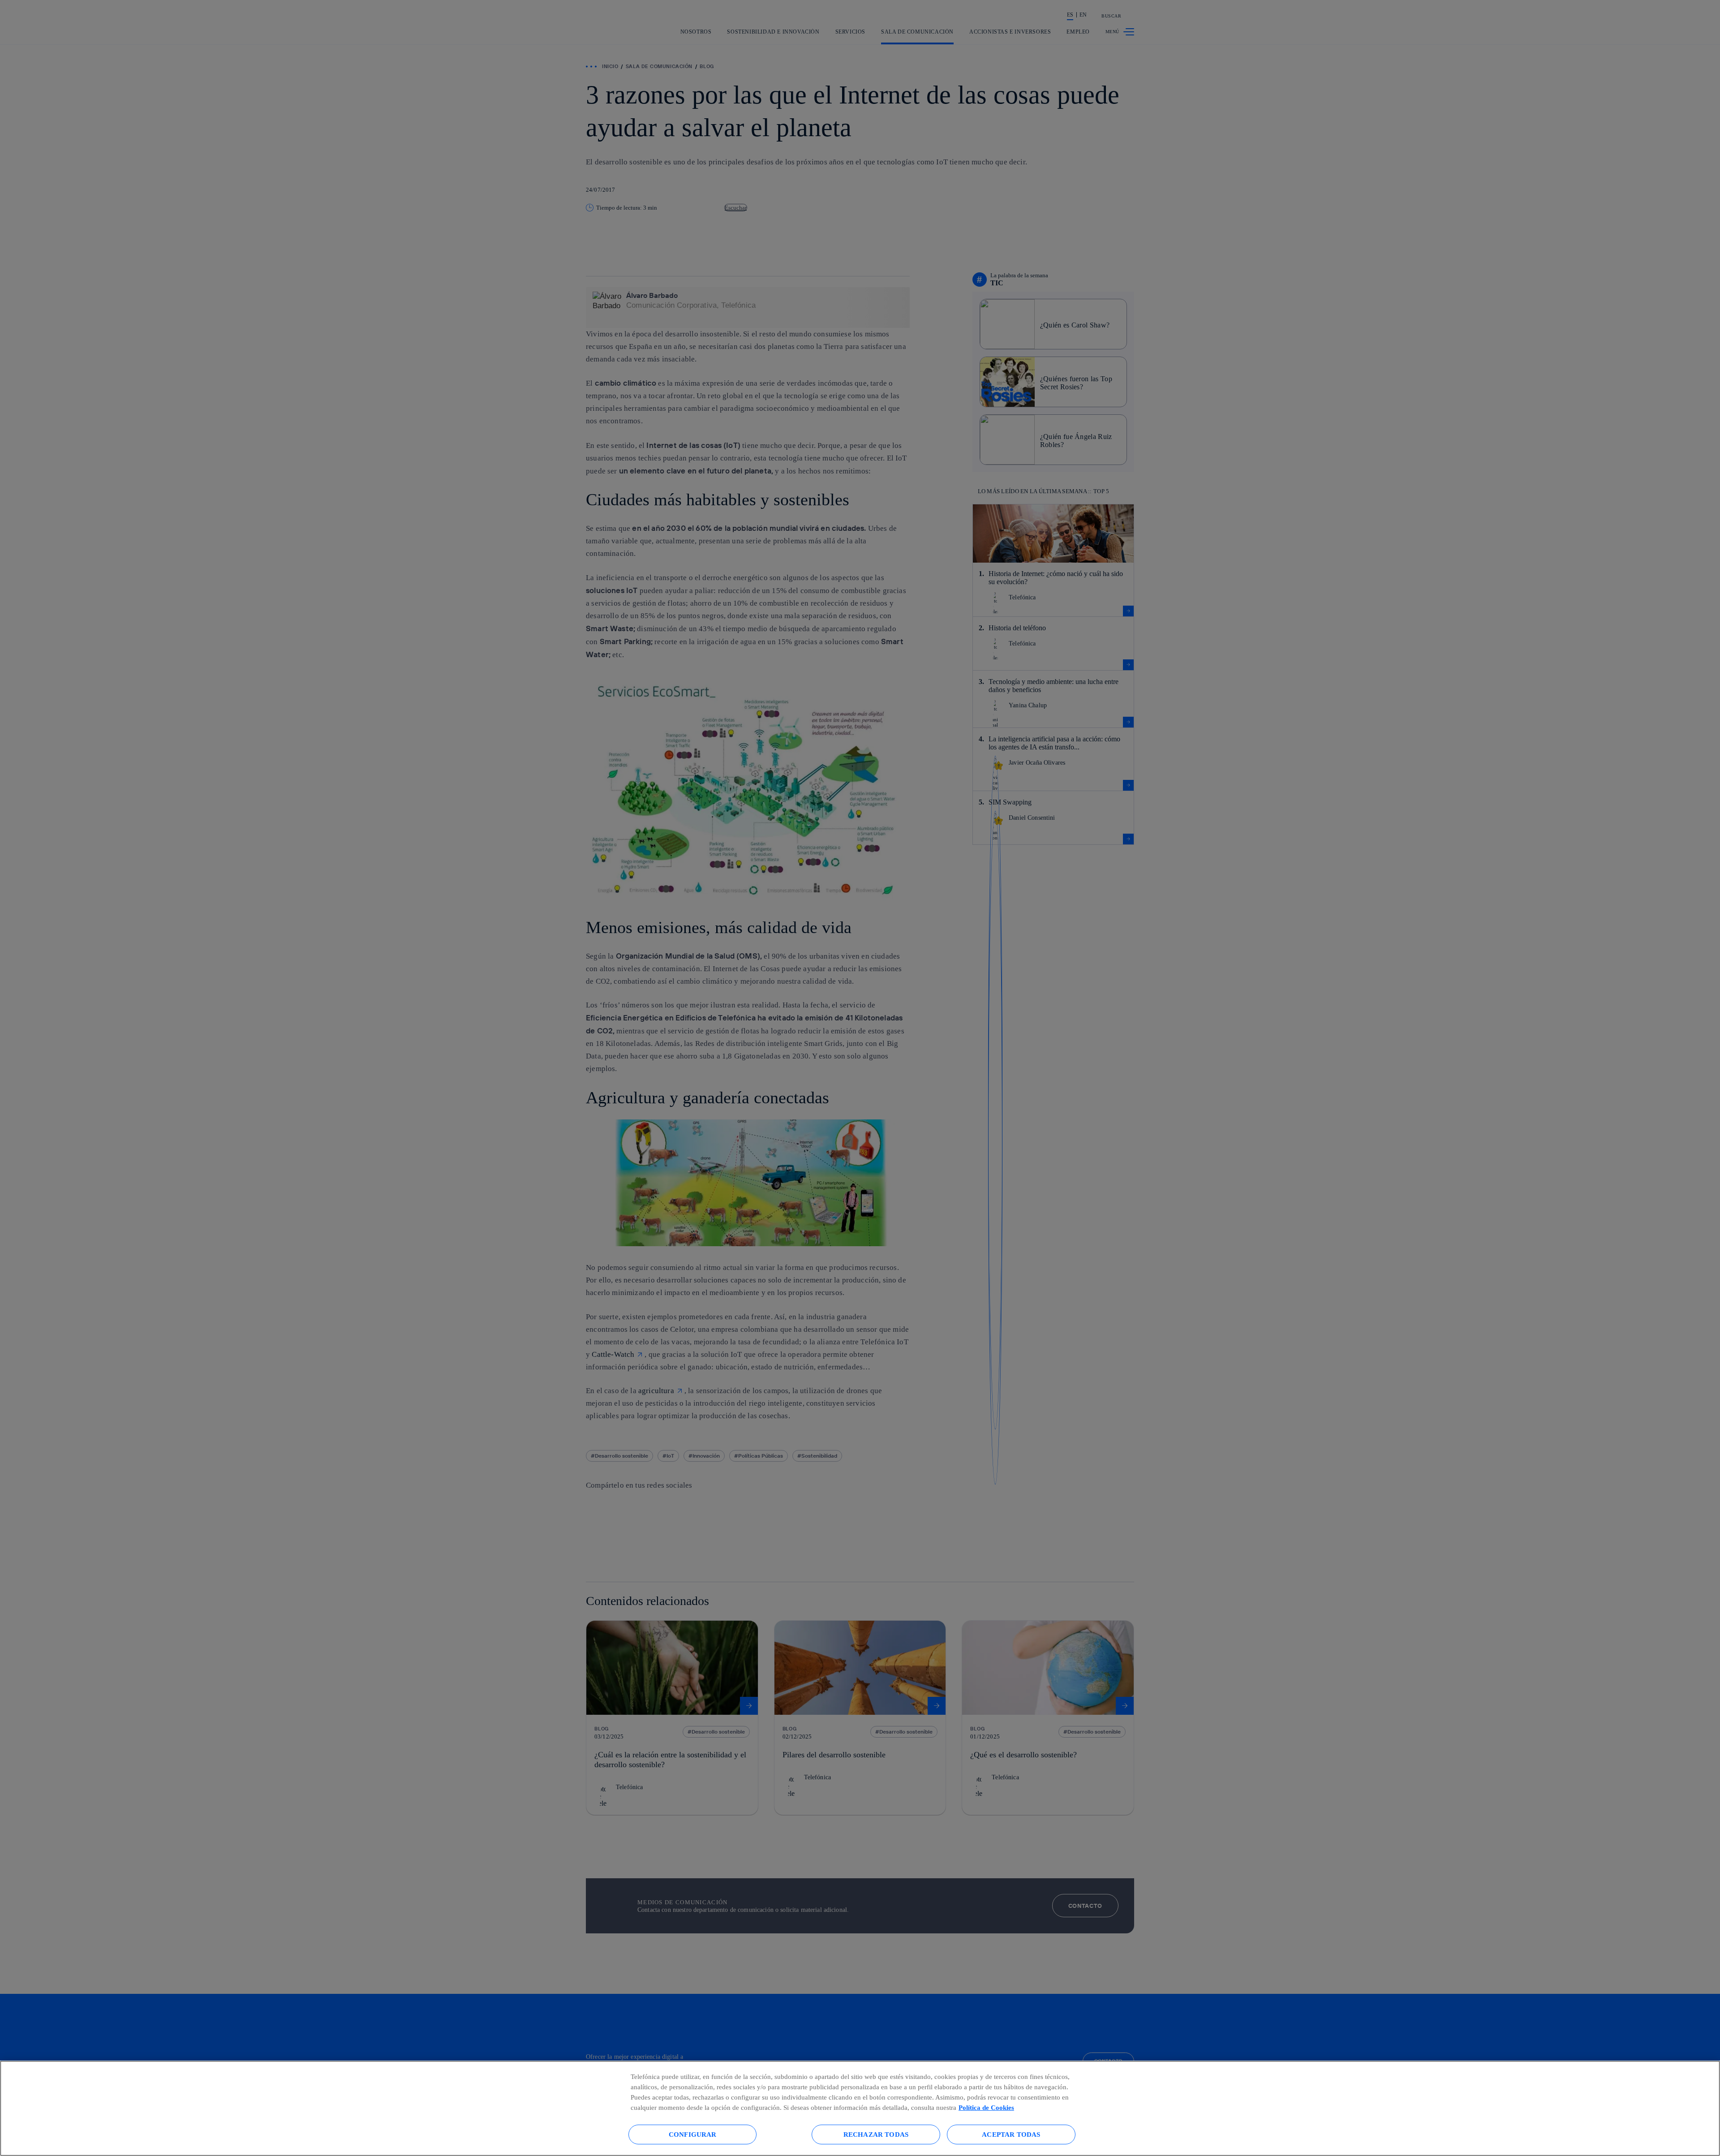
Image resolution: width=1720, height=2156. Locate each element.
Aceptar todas (1011, 2134)
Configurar (693, 2134)
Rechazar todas (876, 2134)
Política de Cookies (986, 2107)
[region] (860, 2108)
